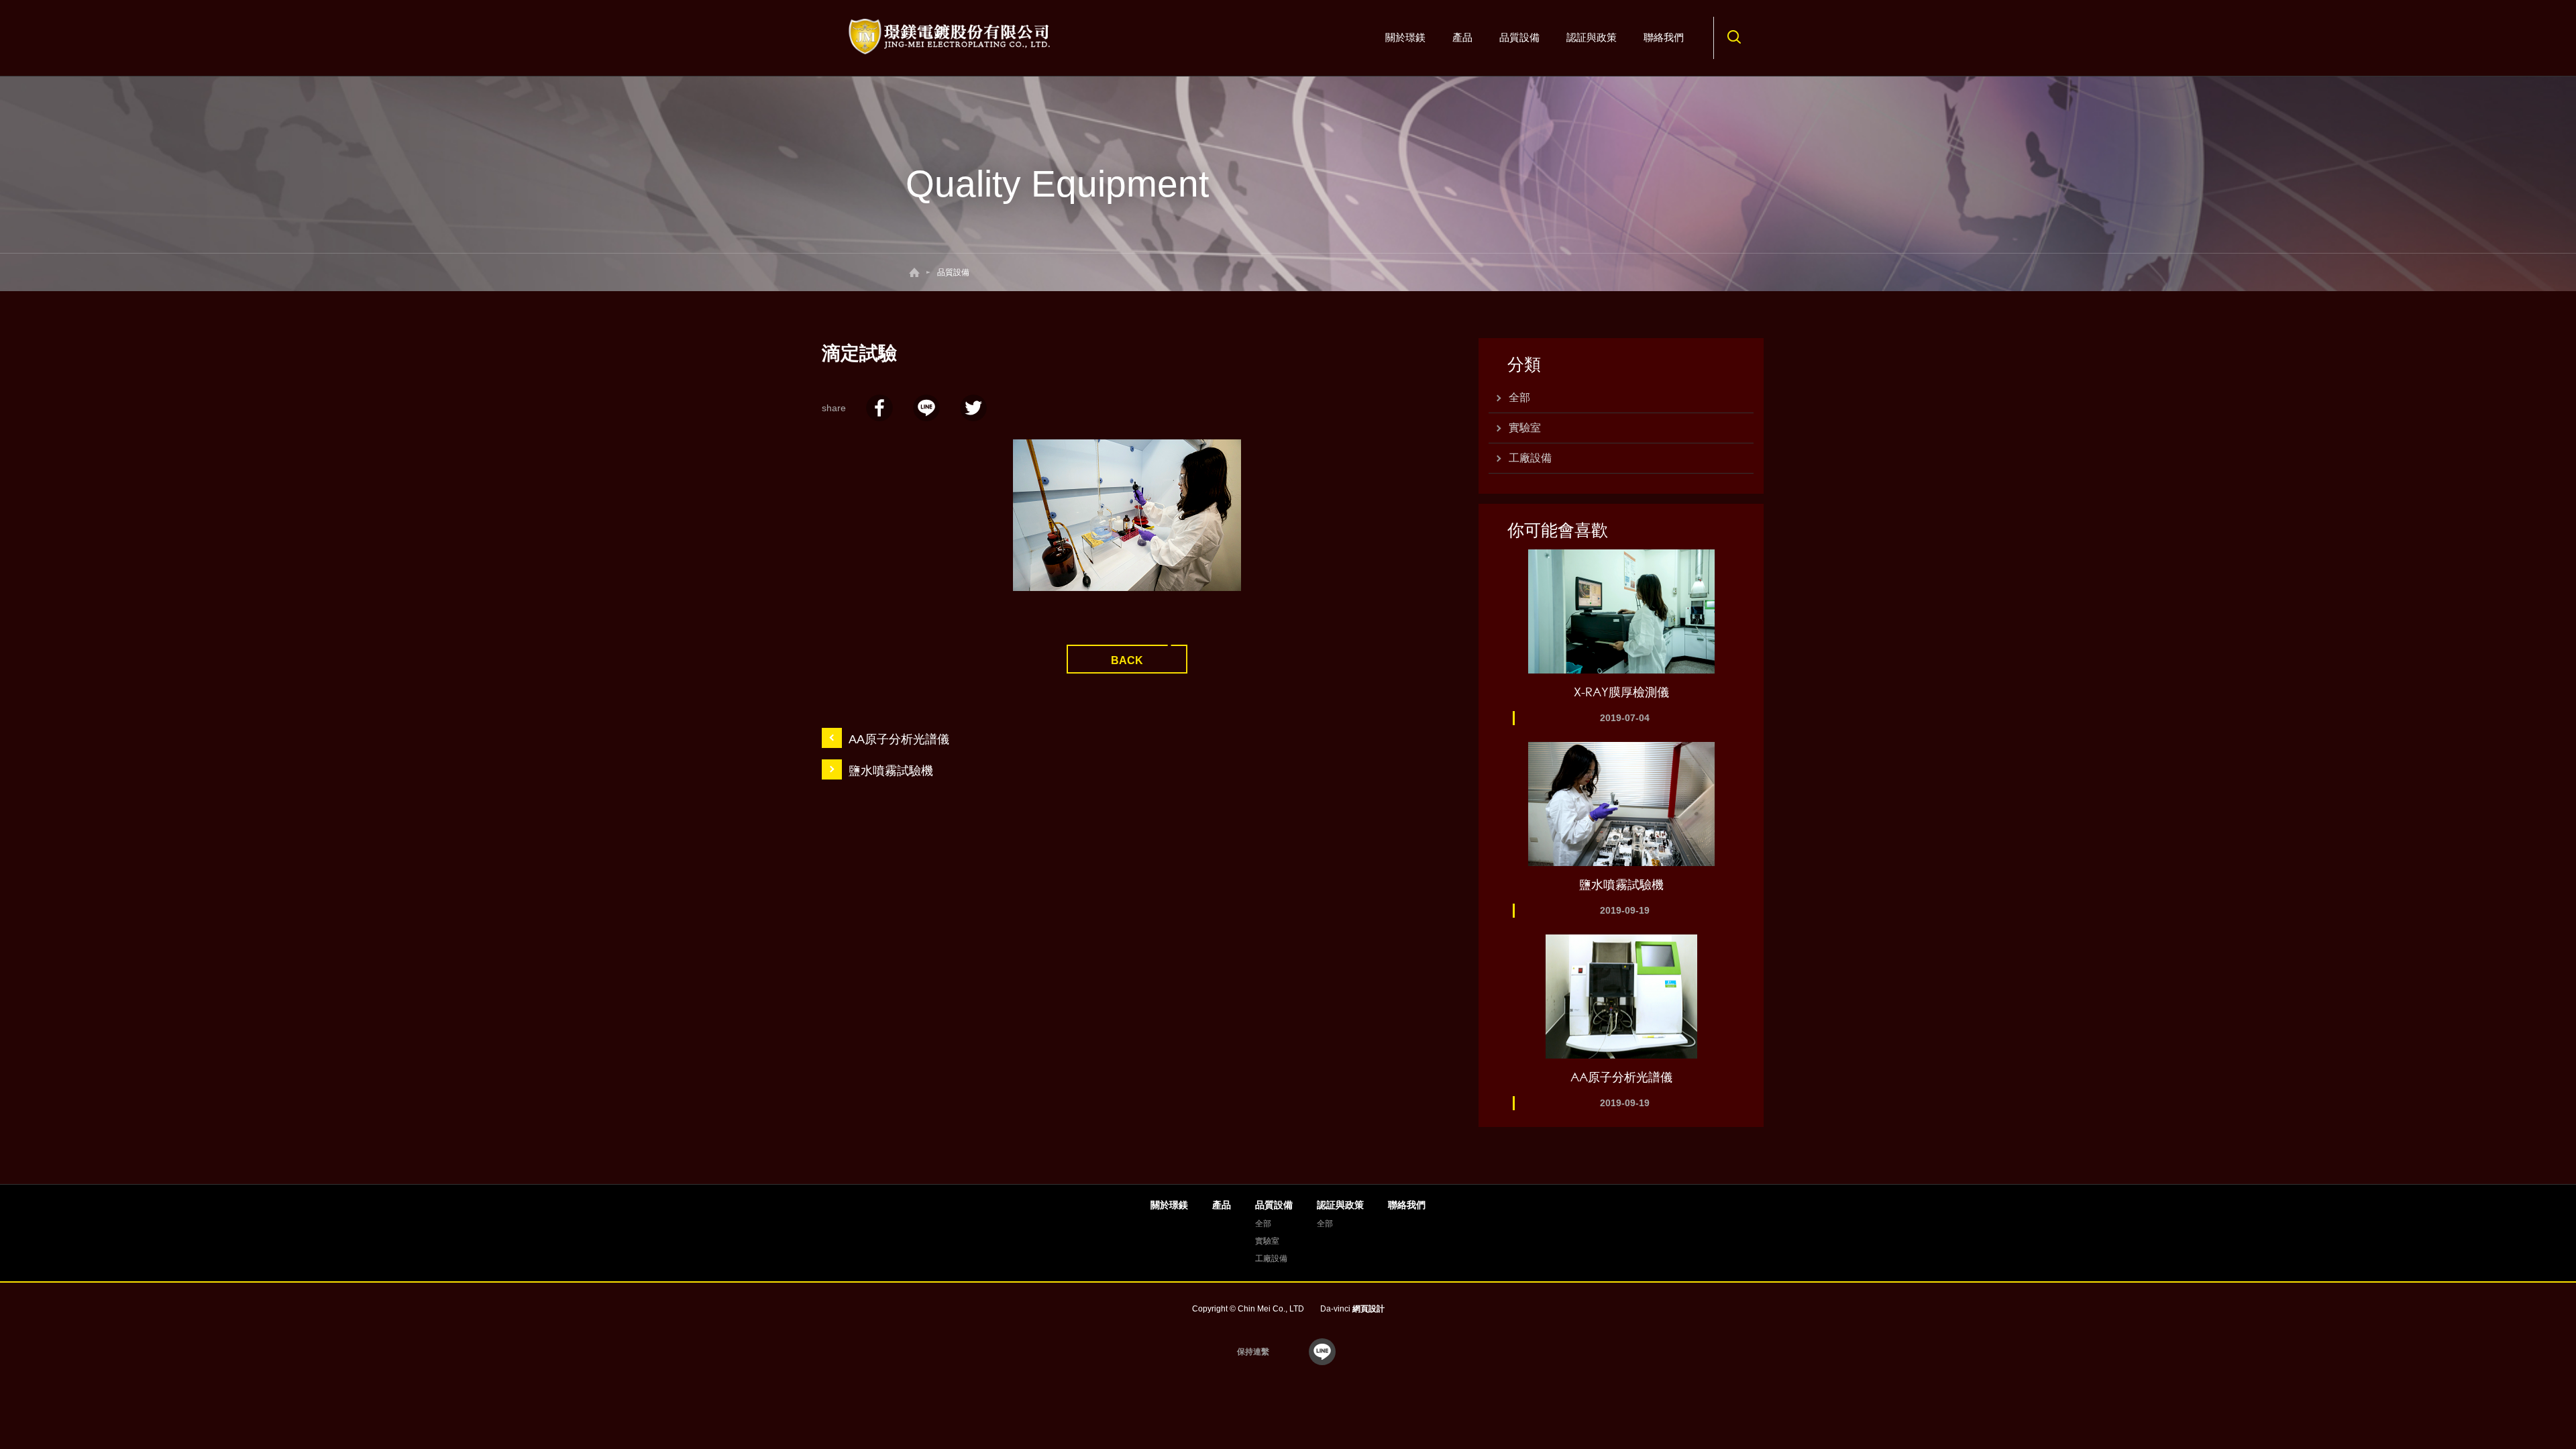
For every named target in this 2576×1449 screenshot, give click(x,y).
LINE (926, 408)
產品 (1462, 37)
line (1322, 1352)
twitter (973, 408)
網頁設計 (1368, 1309)
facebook (879, 408)
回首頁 (914, 272)
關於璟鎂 (1405, 37)
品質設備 (1519, 37)
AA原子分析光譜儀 (899, 739)
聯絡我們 (1664, 37)
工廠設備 (1530, 458)
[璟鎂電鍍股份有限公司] (951, 37)
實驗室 (1525, 428)
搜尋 (1734, 37)
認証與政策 (1592, 37)
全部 (1519, 397)
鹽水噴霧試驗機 (891, 771)
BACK (1127, 660)
